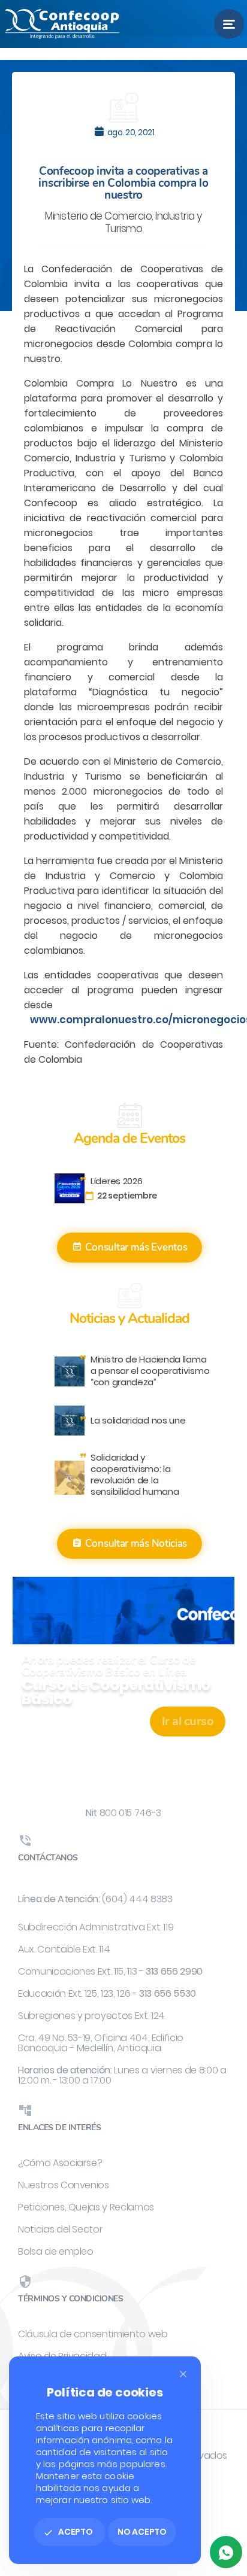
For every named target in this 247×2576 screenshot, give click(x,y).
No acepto (142, 2532)
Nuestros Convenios (64, 2185)
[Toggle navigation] (229, 24)
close (183, 2374)
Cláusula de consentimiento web (93, 2334)
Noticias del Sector (60, 2229)
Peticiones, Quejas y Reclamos (86, 2207)
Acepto (68, 2532)
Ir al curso (188, 1721)
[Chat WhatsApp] (226, 2552)
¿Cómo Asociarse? (60, 2163)
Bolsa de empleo (56, 2251)
